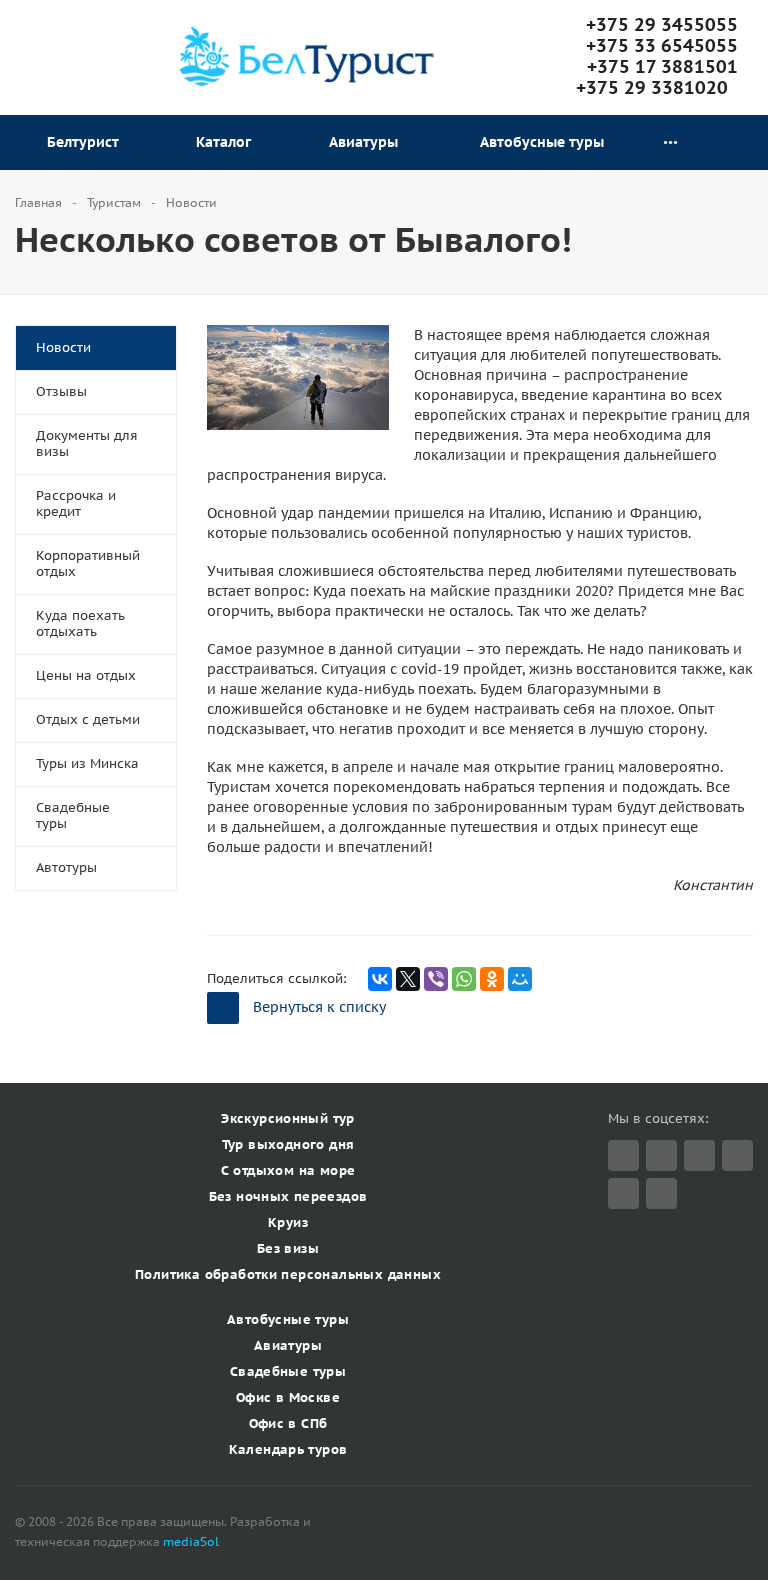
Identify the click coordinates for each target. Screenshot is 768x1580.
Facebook (661, 1155)
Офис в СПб (288, 1423)
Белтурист (87, 142)
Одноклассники (661, 1193)
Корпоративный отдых (88, 563)
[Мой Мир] (520, 979)
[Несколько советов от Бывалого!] (298, 335)
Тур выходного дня (288, 1144)
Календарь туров (288, 1449)
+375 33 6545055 (662, 45)
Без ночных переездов (288, 1196)
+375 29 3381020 (657, 87)
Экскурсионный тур (288, 1118)
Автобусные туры (542, 142)
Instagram (737, 1155)
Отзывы (61, 391)
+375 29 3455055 (662, 24)
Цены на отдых (86, 675)
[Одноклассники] (492, 979)
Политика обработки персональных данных (288, 1274)
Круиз (288, 1222)
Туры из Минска (87, 763)
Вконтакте (699, 1155)
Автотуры (66, 867)
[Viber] (436, 979)
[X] (408, 979)
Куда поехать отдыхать (80, 623)
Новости (63, 347)
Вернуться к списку (319, 1007)
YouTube (623, 1193)
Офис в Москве (288, 1397)
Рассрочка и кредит (76, 503)
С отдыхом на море (288, 1170)
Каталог (227, 142)
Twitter (623, 1155)
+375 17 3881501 (662, 66)
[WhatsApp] (464, 979)
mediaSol (191, 1541)
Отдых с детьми (88, 719)
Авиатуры (367, 142)
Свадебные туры (73, 815)
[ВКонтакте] (380, 979)
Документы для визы (87, 443)
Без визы (288, 1248)
